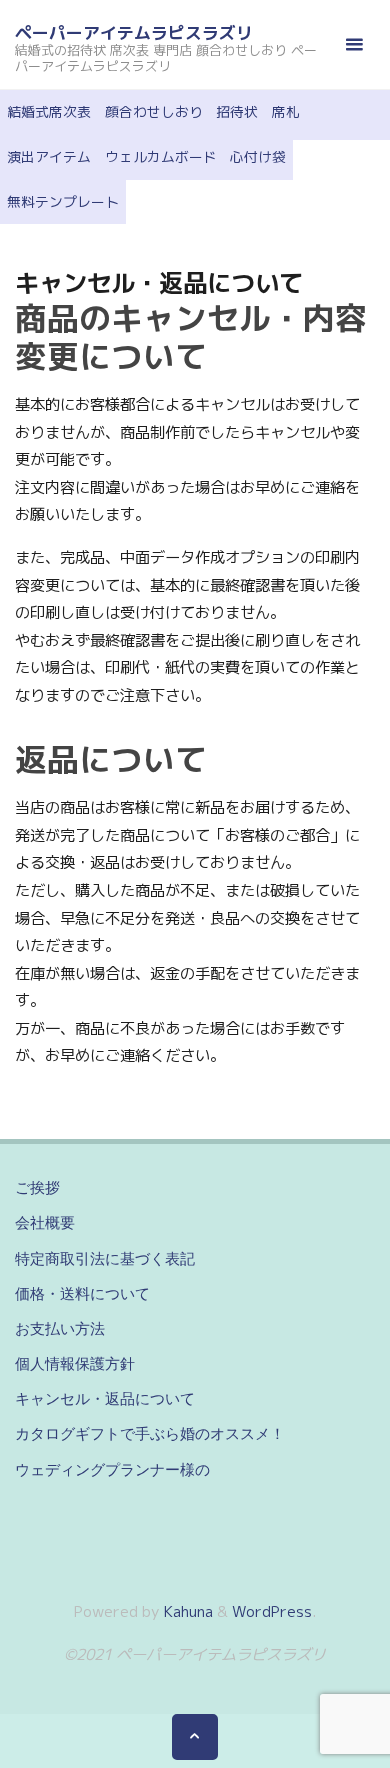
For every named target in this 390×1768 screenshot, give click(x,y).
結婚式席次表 (49, 111)
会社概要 (45, 1222)
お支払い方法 (60, 1328)
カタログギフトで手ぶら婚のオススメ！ (150, 1433)
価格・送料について (82, 1293)
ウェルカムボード (161, 156)
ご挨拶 (37, 1187)
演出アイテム (49, 156)
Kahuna (186, 1611)
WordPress (272, 1611)
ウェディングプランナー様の (112, 1469)
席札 (286, 111)
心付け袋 (258, 156)
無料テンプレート (63, 201)
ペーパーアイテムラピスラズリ (134, 32)
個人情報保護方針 (75, 1363)
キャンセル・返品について (105, 1398)
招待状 (237, 111)
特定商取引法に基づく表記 (105, 1258)
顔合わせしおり (154, 111)
